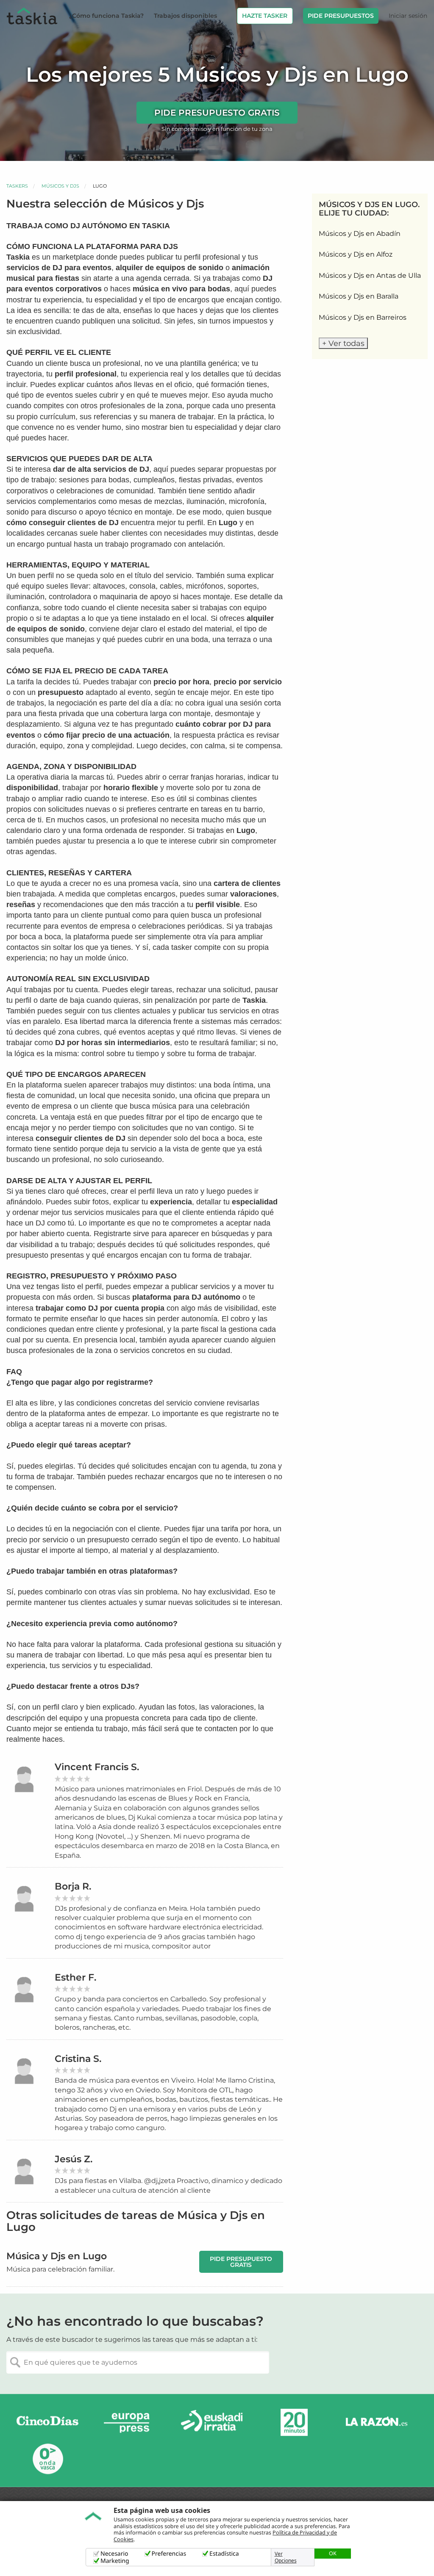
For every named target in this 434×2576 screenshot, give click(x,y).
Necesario (114, 2554)
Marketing (115, 2561)
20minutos (294, 2422)
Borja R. (73, 1886)
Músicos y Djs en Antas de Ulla (370, 275)
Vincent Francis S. (97, 1767)
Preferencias (169, 2554)
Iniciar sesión (408, 16)
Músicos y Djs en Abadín (360, 234)
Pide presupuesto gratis (217, 113)
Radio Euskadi (212, 2422)
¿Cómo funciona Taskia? (106, 16)
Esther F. (75, 1977)
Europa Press (130, 2422)
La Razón (376, 2422)
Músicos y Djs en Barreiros (363, 317)
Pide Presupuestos (341, 16)
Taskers (17, 186)
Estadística (224, 2554)
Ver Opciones (286, 2557)
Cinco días (47, 2422)
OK (333, 2553)
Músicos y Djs (60, 186)
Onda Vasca (47, 2458)
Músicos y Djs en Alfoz (356, 254)
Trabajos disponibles (185, 16)
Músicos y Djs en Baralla (359, 296)
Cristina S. (78, 2059)
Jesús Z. (74, 2159)
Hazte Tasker (265, 16)
